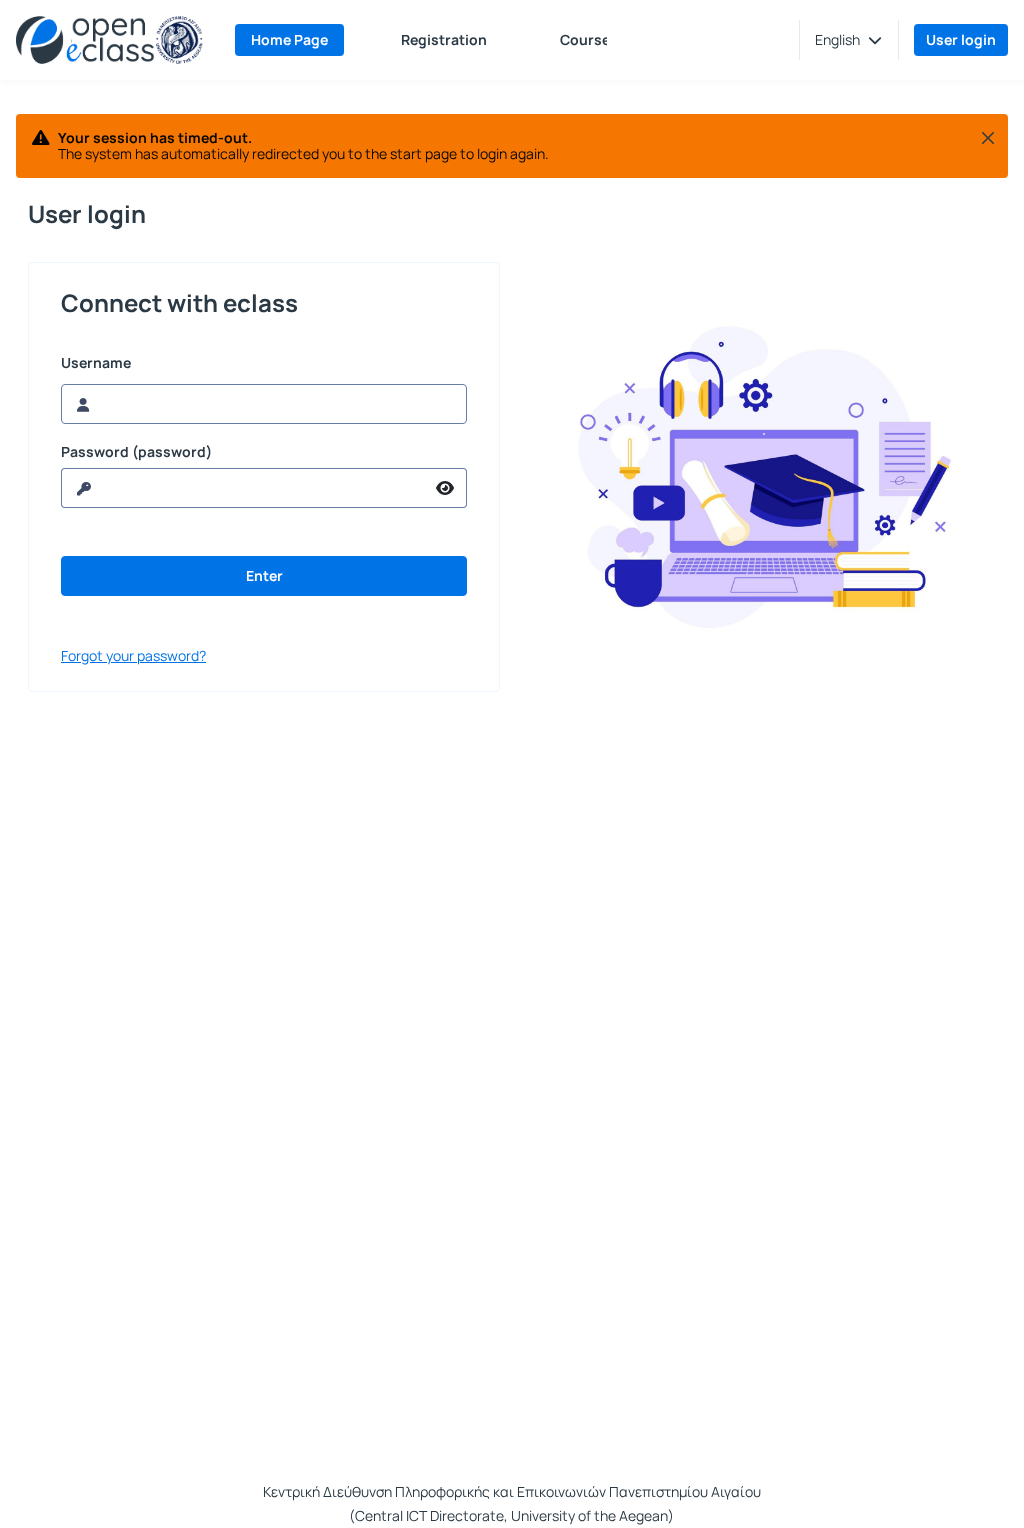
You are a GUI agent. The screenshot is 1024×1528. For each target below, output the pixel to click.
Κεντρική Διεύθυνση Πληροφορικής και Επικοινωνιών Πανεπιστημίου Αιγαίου (512, 1491)
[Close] (988, 138)
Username (96, 363)
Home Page (289, 39)
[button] (848, 40)
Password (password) (136, 452)
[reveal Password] (445, 488)
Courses (589, 39)
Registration (444, 39)
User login (961, 39)
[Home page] (109, 40)
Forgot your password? (133, 655)
